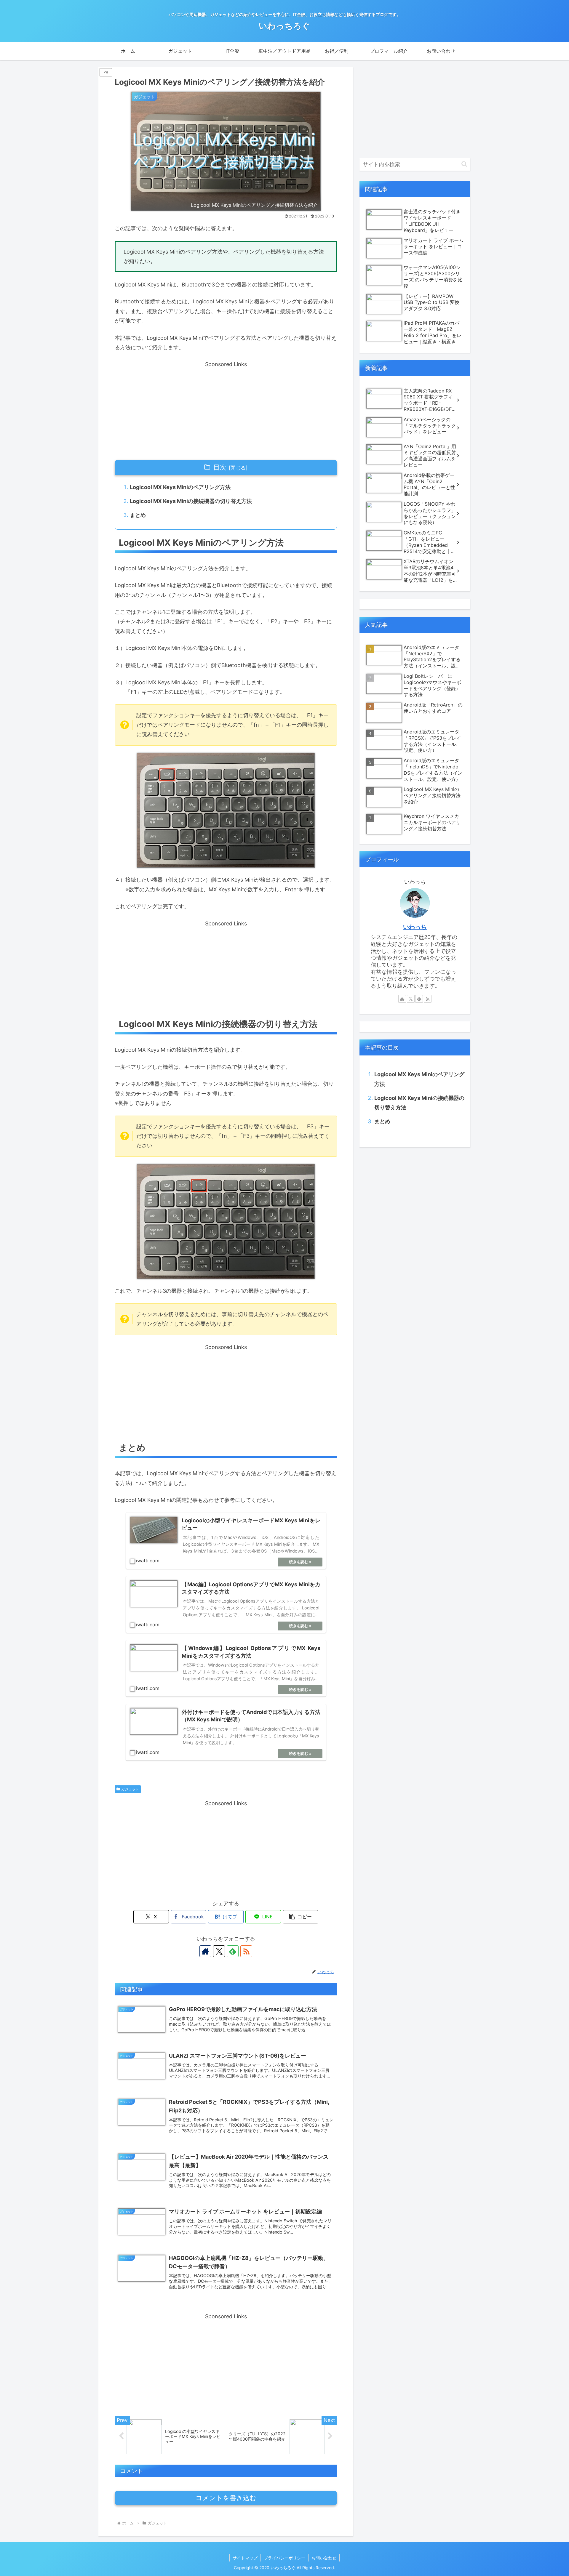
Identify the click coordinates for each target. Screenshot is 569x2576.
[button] (301, 1917)
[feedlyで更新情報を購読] (233, 1951)
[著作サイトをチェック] (205, 1951)
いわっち (415, 927)
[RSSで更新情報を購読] (246, 1951)
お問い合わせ (324, 2558)
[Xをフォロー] (219, 1951)
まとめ (138, 515)
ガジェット (130, 1789)
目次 (220, 467)
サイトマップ (245, 2558)
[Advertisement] (226, 411)
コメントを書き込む (226, 2498)
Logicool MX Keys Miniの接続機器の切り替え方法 (191, 501)
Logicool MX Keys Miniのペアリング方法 (180, 487)
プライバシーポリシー (284, 2558)
